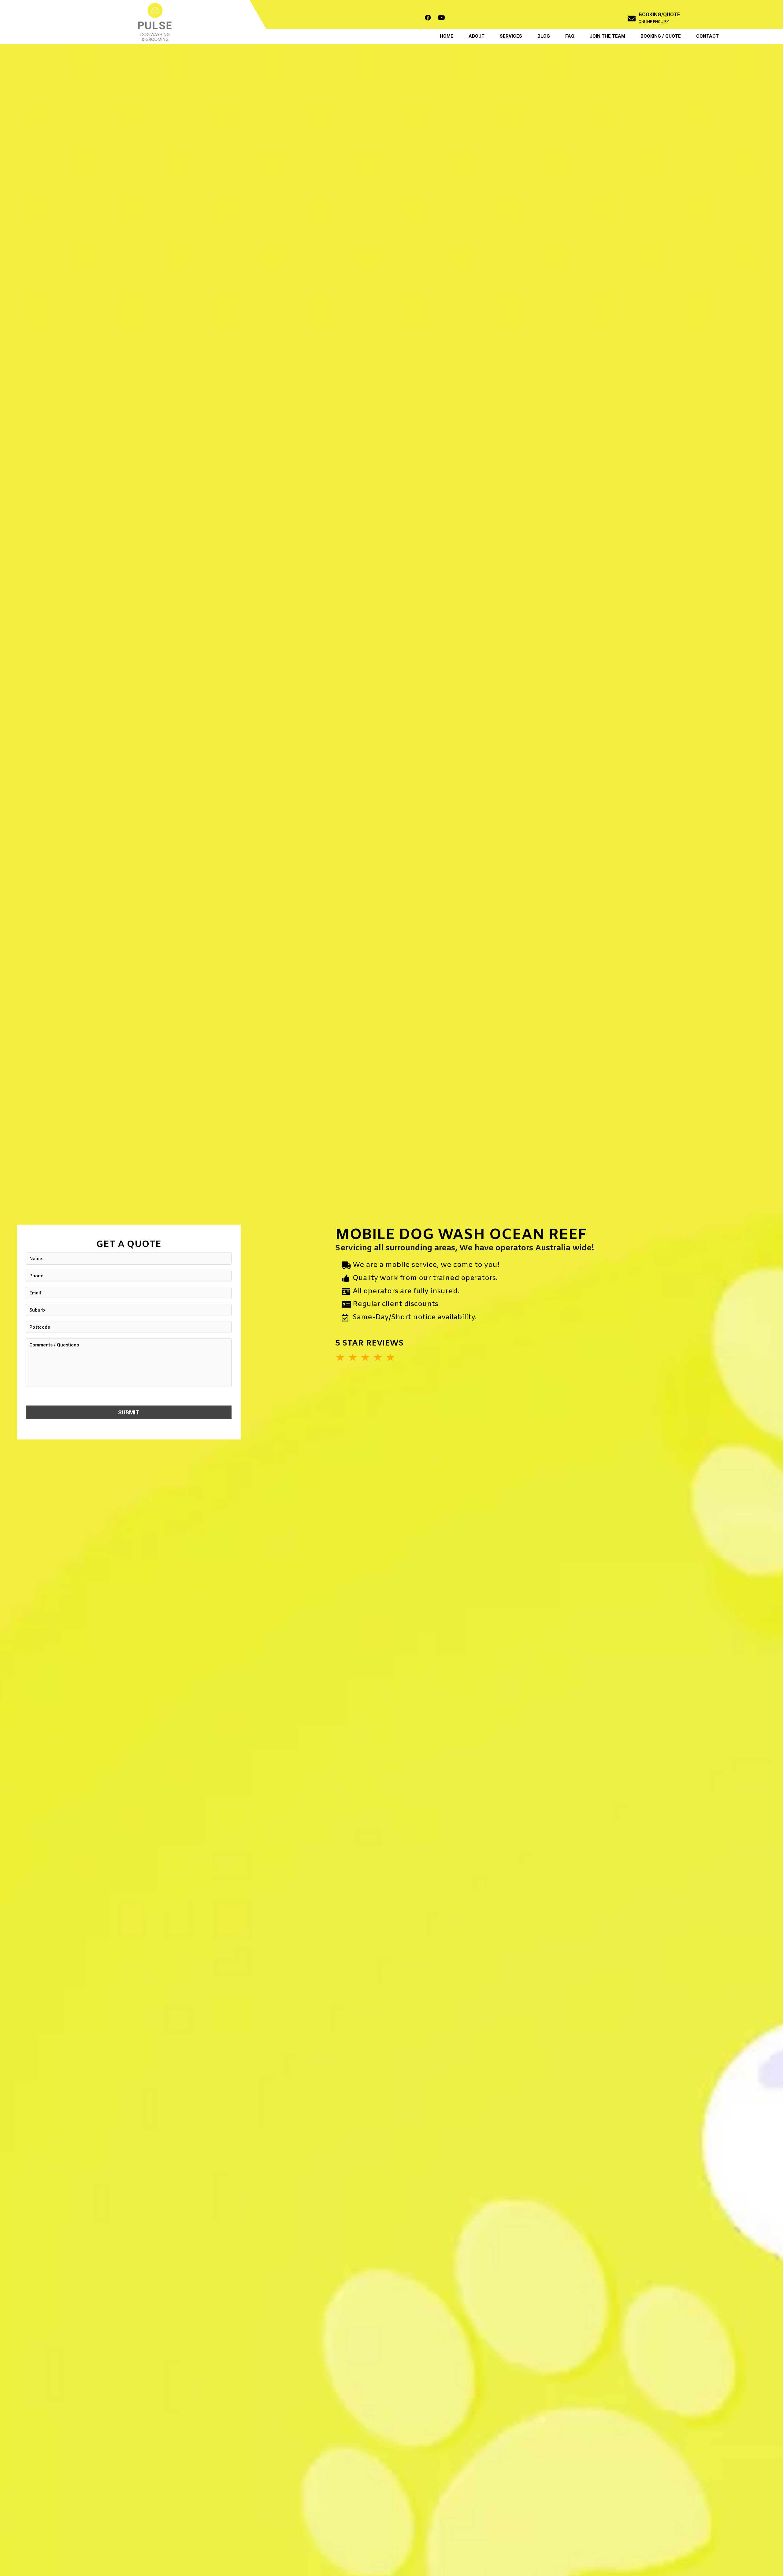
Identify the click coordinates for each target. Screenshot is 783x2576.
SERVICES (511, 36)
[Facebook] (428, 18)
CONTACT (707, 36)
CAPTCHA (37, 1398)
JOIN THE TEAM (607, 36)
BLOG (544, 36)
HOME (447, 36)
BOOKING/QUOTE (659, 14)
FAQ (570, 36)
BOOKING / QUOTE (661, 36)
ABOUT (477, 36)
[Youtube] (442, 18)
